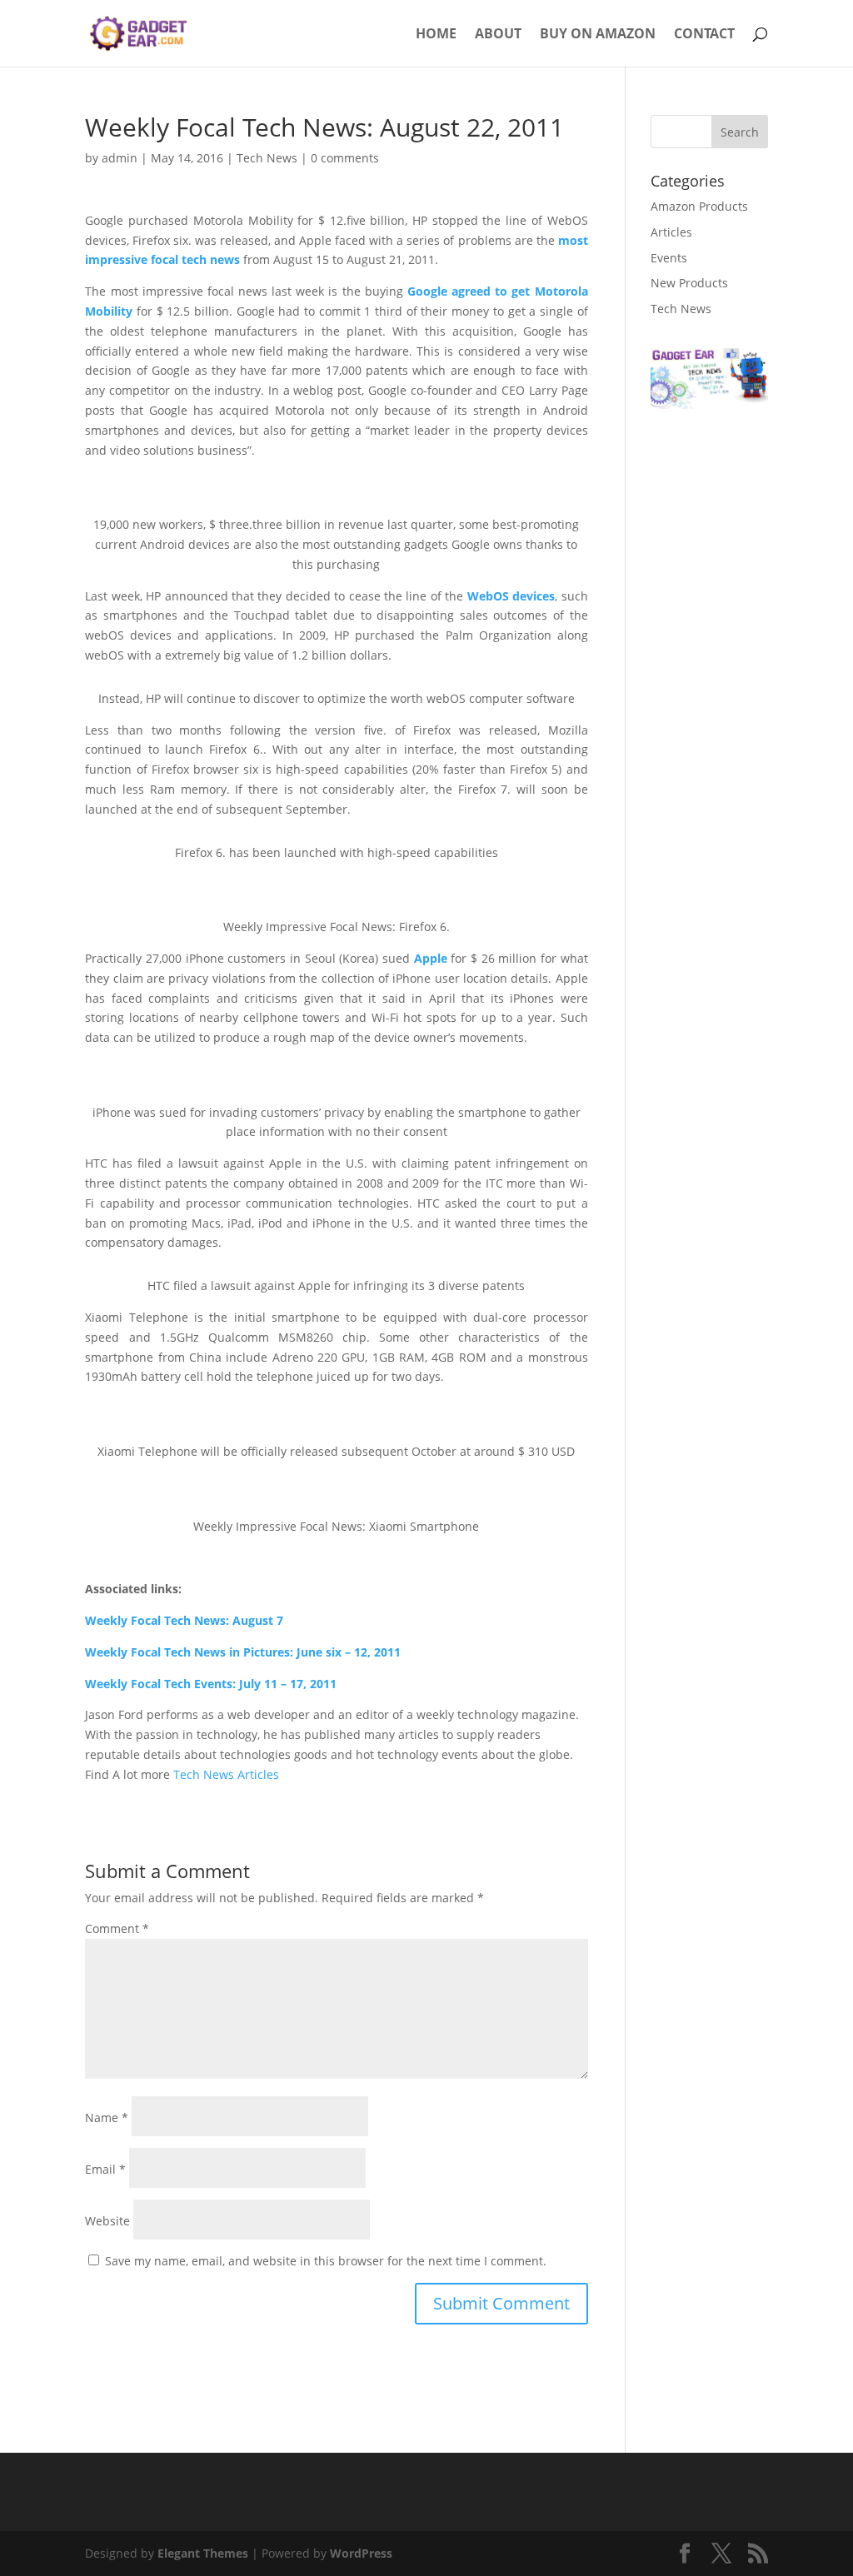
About (498, 35)
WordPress (361, 2553)
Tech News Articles (226, 1774)
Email (105, 2169)
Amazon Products (699, 206)
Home (436, 35)
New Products (689, 283)
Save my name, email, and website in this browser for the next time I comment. (326, 2261)
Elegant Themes (203, 2553)
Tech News (267, 158)
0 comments (345, 158)
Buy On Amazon (598, 35)
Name (107, 2118)
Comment (117, 1928)
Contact (704, 35)
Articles (671, 232)
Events (669, 258)
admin (120, 158)
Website (107, 2221)
